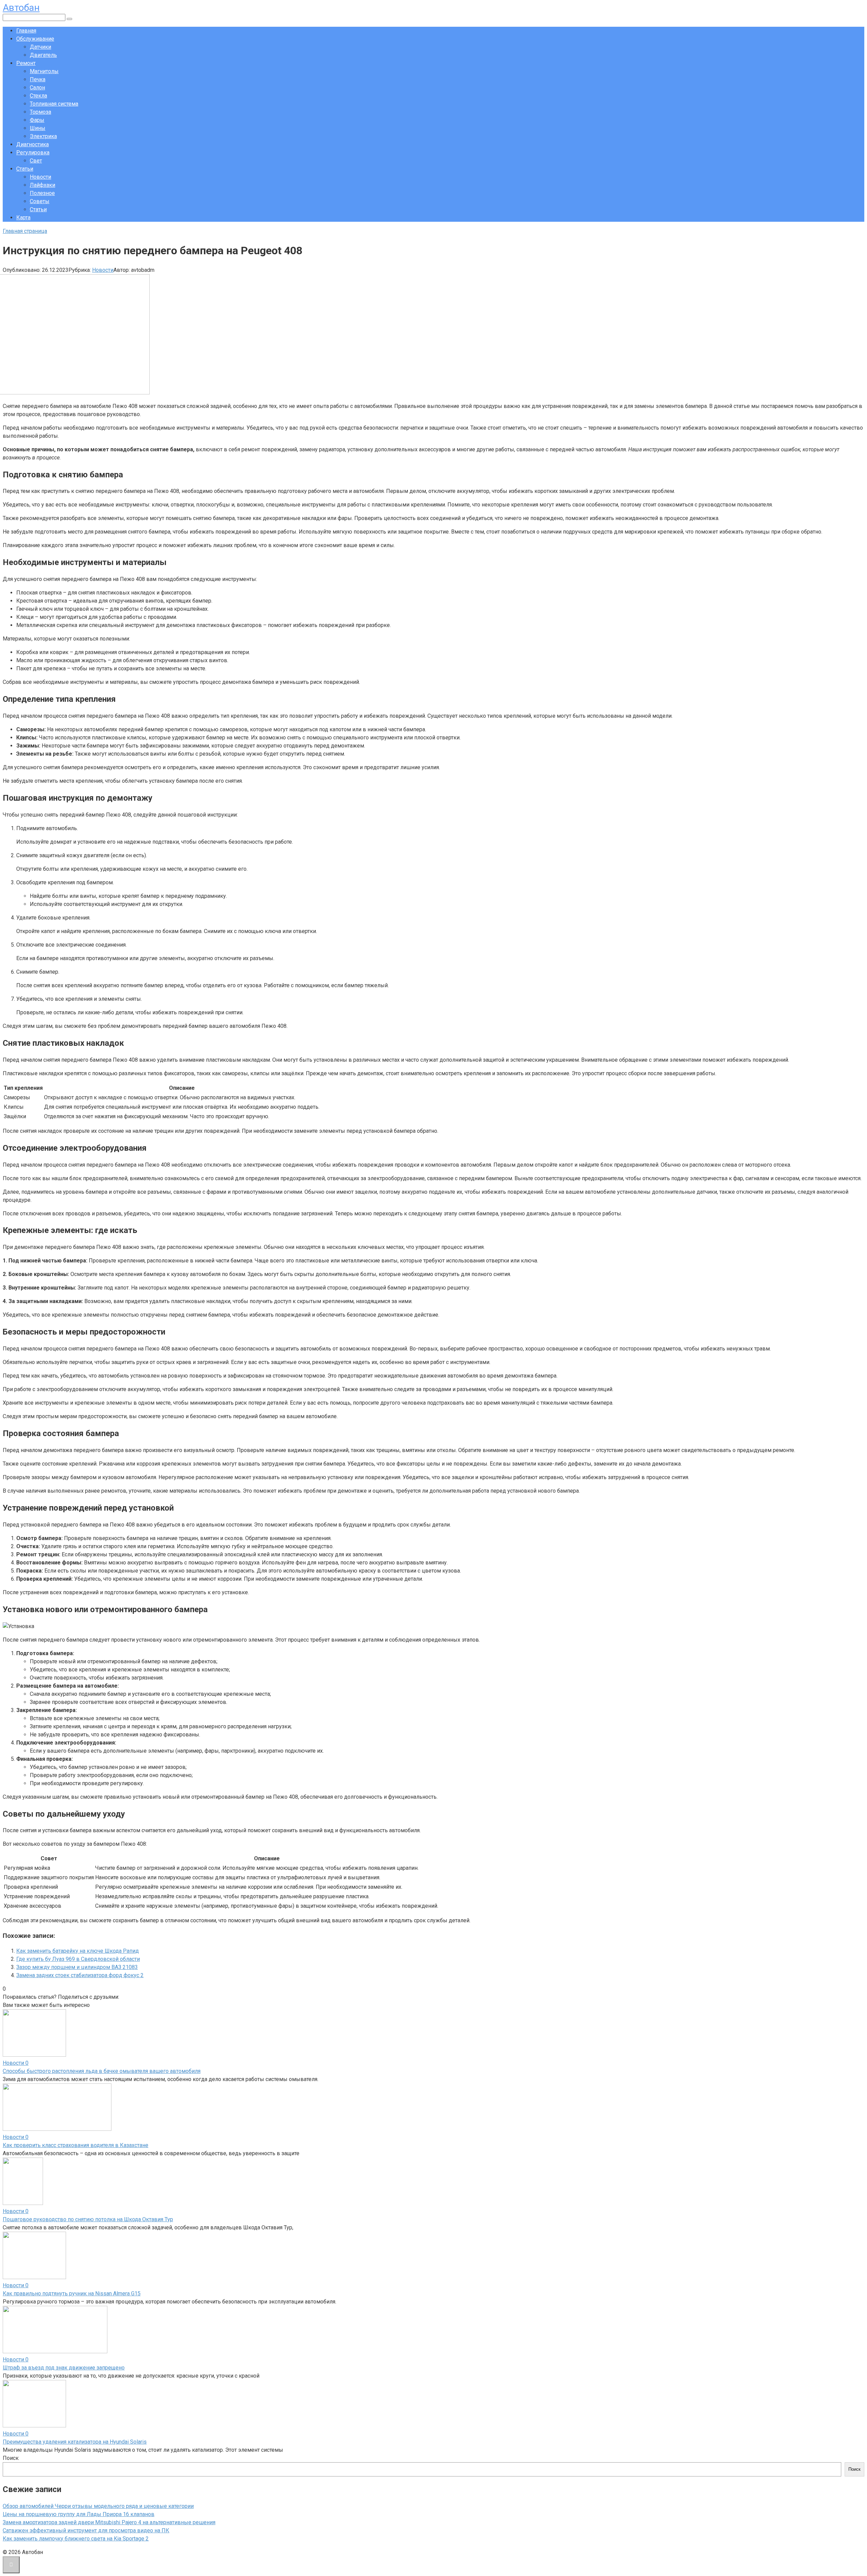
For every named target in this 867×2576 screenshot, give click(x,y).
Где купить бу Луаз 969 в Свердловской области (78, 1959)
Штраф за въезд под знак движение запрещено (64, 2368)
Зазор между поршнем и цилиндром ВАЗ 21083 (77, 1967)
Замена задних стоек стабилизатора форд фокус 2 (80, 1975)
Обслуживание (35, 39)
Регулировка (33, 153)
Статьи (25, 169)
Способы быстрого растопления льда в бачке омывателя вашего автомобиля (102, 2071)
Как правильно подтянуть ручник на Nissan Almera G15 (72, 2293)
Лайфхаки (43, 185)
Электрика (43, 136)
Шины (38, 128)
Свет (36, 161)
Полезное (42, 193)
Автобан (21, 8)
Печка (38, 79)
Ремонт (26, 63)
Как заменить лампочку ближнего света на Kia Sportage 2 (76, 2539)
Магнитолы (44, 71)
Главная (26, 31)
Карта (23, 218)
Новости (40, 177)
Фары (37, 120)
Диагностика (33, 144)
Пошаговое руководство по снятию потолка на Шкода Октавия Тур (88, 2219)
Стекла (38, 96)
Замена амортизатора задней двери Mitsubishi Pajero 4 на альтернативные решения (109, 2522)
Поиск (11, 2458)
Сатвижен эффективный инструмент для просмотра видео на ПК (86, 2530)
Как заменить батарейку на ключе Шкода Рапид (78, 1951)
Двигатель (43, 55)
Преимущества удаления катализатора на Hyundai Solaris (75, 2442)
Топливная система (54, 104)
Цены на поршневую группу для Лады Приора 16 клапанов (79, 2514)
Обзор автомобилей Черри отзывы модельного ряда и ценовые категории (98, 2506)
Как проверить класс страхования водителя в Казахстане (76, 2145)
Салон (37, 88)
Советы (40, 201)
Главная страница (25, 231)
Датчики (40, 47)
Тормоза (40, 112)
